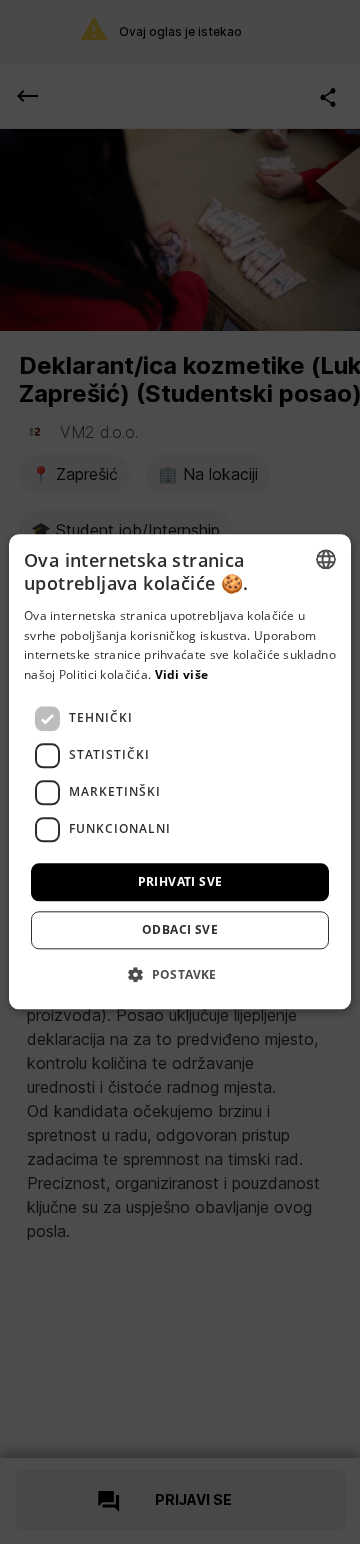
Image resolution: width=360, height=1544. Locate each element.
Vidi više (182, 674)
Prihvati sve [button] (180, 881)
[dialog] (180, 772)
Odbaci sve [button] (180, 930)
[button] (180, 975)
